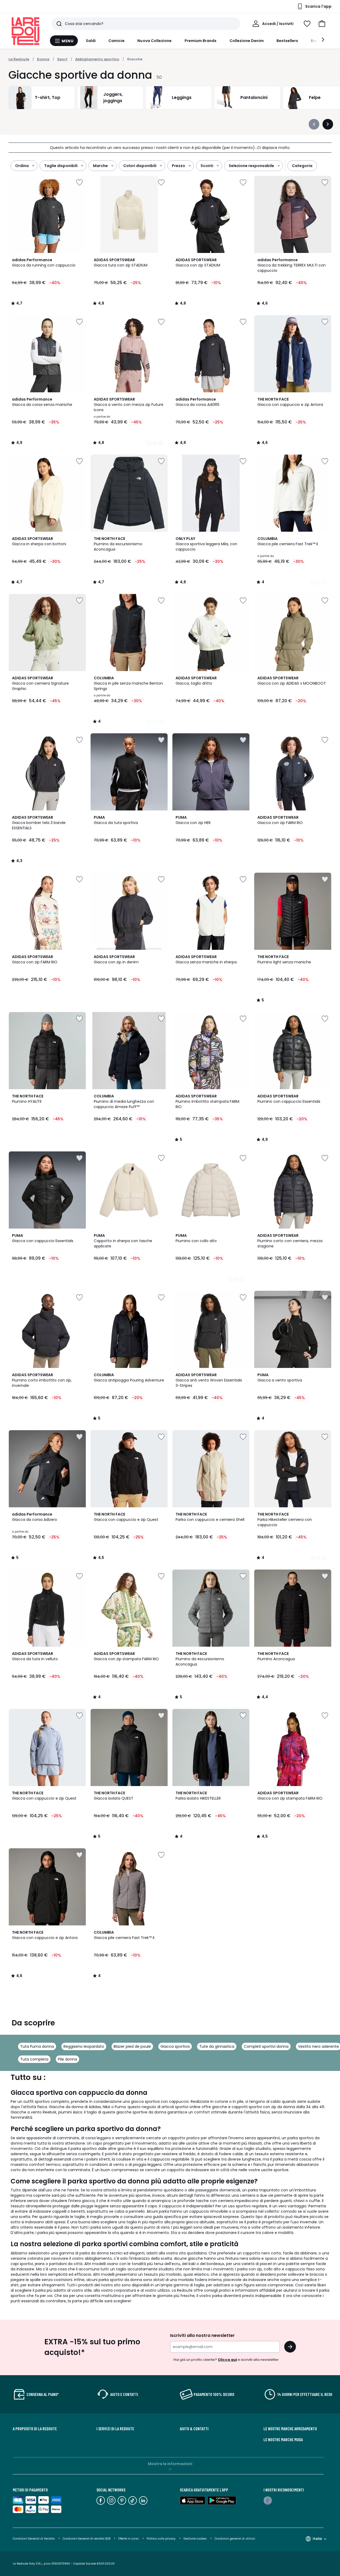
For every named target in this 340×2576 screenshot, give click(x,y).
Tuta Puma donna (37, 2046)
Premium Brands (201, 41)
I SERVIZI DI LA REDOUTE (115, 2429)
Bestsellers (287, 41)
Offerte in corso (128, 2539)
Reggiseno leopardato (84, 2046)
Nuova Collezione (154, 41)
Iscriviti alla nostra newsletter (202, 2335)
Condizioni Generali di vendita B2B (86, 2539)
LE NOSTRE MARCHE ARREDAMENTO (290, 2429)
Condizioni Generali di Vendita (34, 2539)
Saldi (91, 41)
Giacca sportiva (175, 2046)
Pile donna (67, 2059)
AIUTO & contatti (194, 2429)
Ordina (22, 166)
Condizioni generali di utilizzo (235, 2539)
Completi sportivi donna (266, 2046)
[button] (322, 24)
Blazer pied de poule (132, 2046)
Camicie (117, 41)
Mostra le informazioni (170, 2464)
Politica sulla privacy (161, 2539)
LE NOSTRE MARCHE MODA (283, 2440)
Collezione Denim (247, 41)
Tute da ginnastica (217, 2046)
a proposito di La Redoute (35, 2429)
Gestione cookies (195, 2539)
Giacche (135, 59)
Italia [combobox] (317, 2539)
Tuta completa (34, 2059)
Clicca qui (227, 2360)
